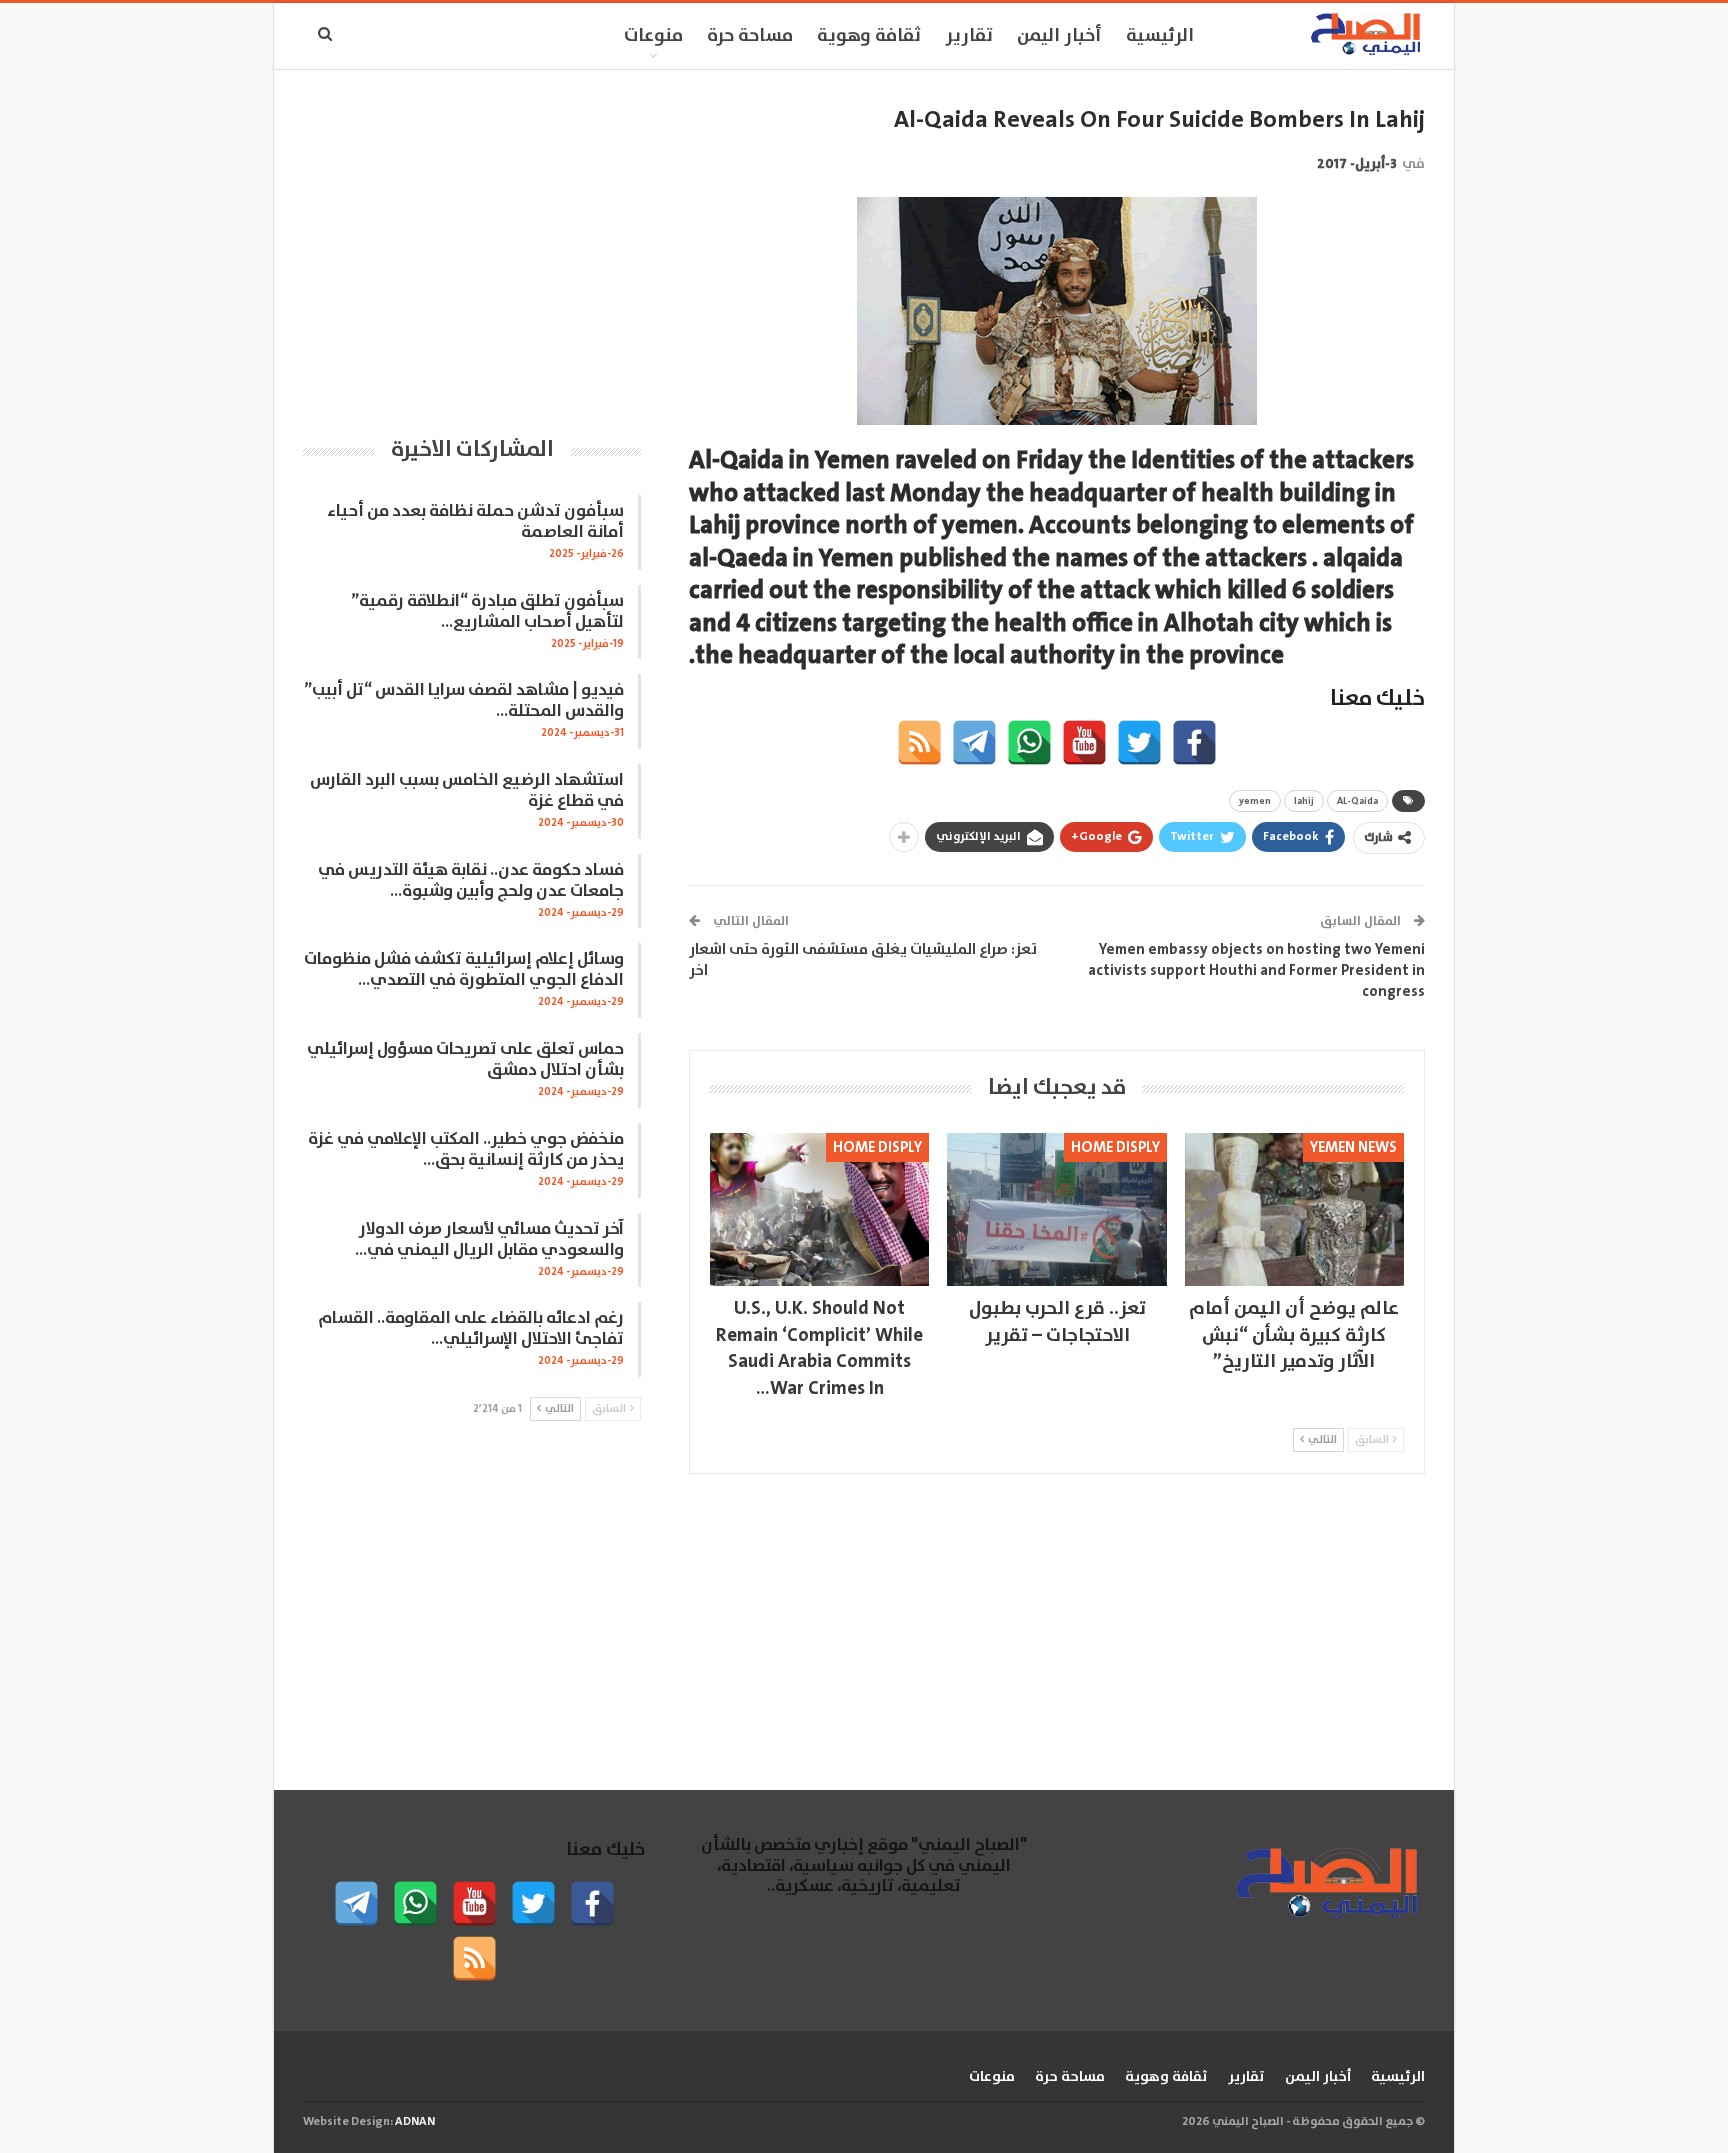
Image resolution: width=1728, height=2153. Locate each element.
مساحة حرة (750, 36)
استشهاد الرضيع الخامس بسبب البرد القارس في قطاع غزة (467, 791)
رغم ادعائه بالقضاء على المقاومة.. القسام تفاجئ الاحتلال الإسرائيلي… (471, 1329)
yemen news (1353, 1147)
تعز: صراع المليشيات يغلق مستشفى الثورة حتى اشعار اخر (863, 960)
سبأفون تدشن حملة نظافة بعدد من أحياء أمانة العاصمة (475, 522)
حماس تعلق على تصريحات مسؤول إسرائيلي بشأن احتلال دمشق (465, 1060)
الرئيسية (1160, 36)
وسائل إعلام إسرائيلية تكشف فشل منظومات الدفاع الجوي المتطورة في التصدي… (464, 970)
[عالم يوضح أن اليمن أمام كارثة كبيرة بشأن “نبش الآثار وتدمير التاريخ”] (1294, 1209)
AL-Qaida (1357, 801)
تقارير (969, 36)
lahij (1304, 801)
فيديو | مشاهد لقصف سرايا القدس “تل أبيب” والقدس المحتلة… (464, 701)
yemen (1255, 801)
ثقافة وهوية (869, 36)
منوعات (653, 36)
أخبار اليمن (1059, 36)
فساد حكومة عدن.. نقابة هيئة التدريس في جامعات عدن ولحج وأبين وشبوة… (471, 881)
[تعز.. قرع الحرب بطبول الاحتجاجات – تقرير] (1056, 1209)
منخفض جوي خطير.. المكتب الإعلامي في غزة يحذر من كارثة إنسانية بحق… (466, 1150)
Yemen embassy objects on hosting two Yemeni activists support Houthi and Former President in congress (1256, 970)
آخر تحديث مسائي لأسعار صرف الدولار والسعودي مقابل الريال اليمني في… (489, 1240)
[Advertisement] (472, 245)
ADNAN (415, 2121)
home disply (1115, 1147)
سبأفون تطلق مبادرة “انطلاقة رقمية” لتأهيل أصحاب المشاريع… (487, 612)
